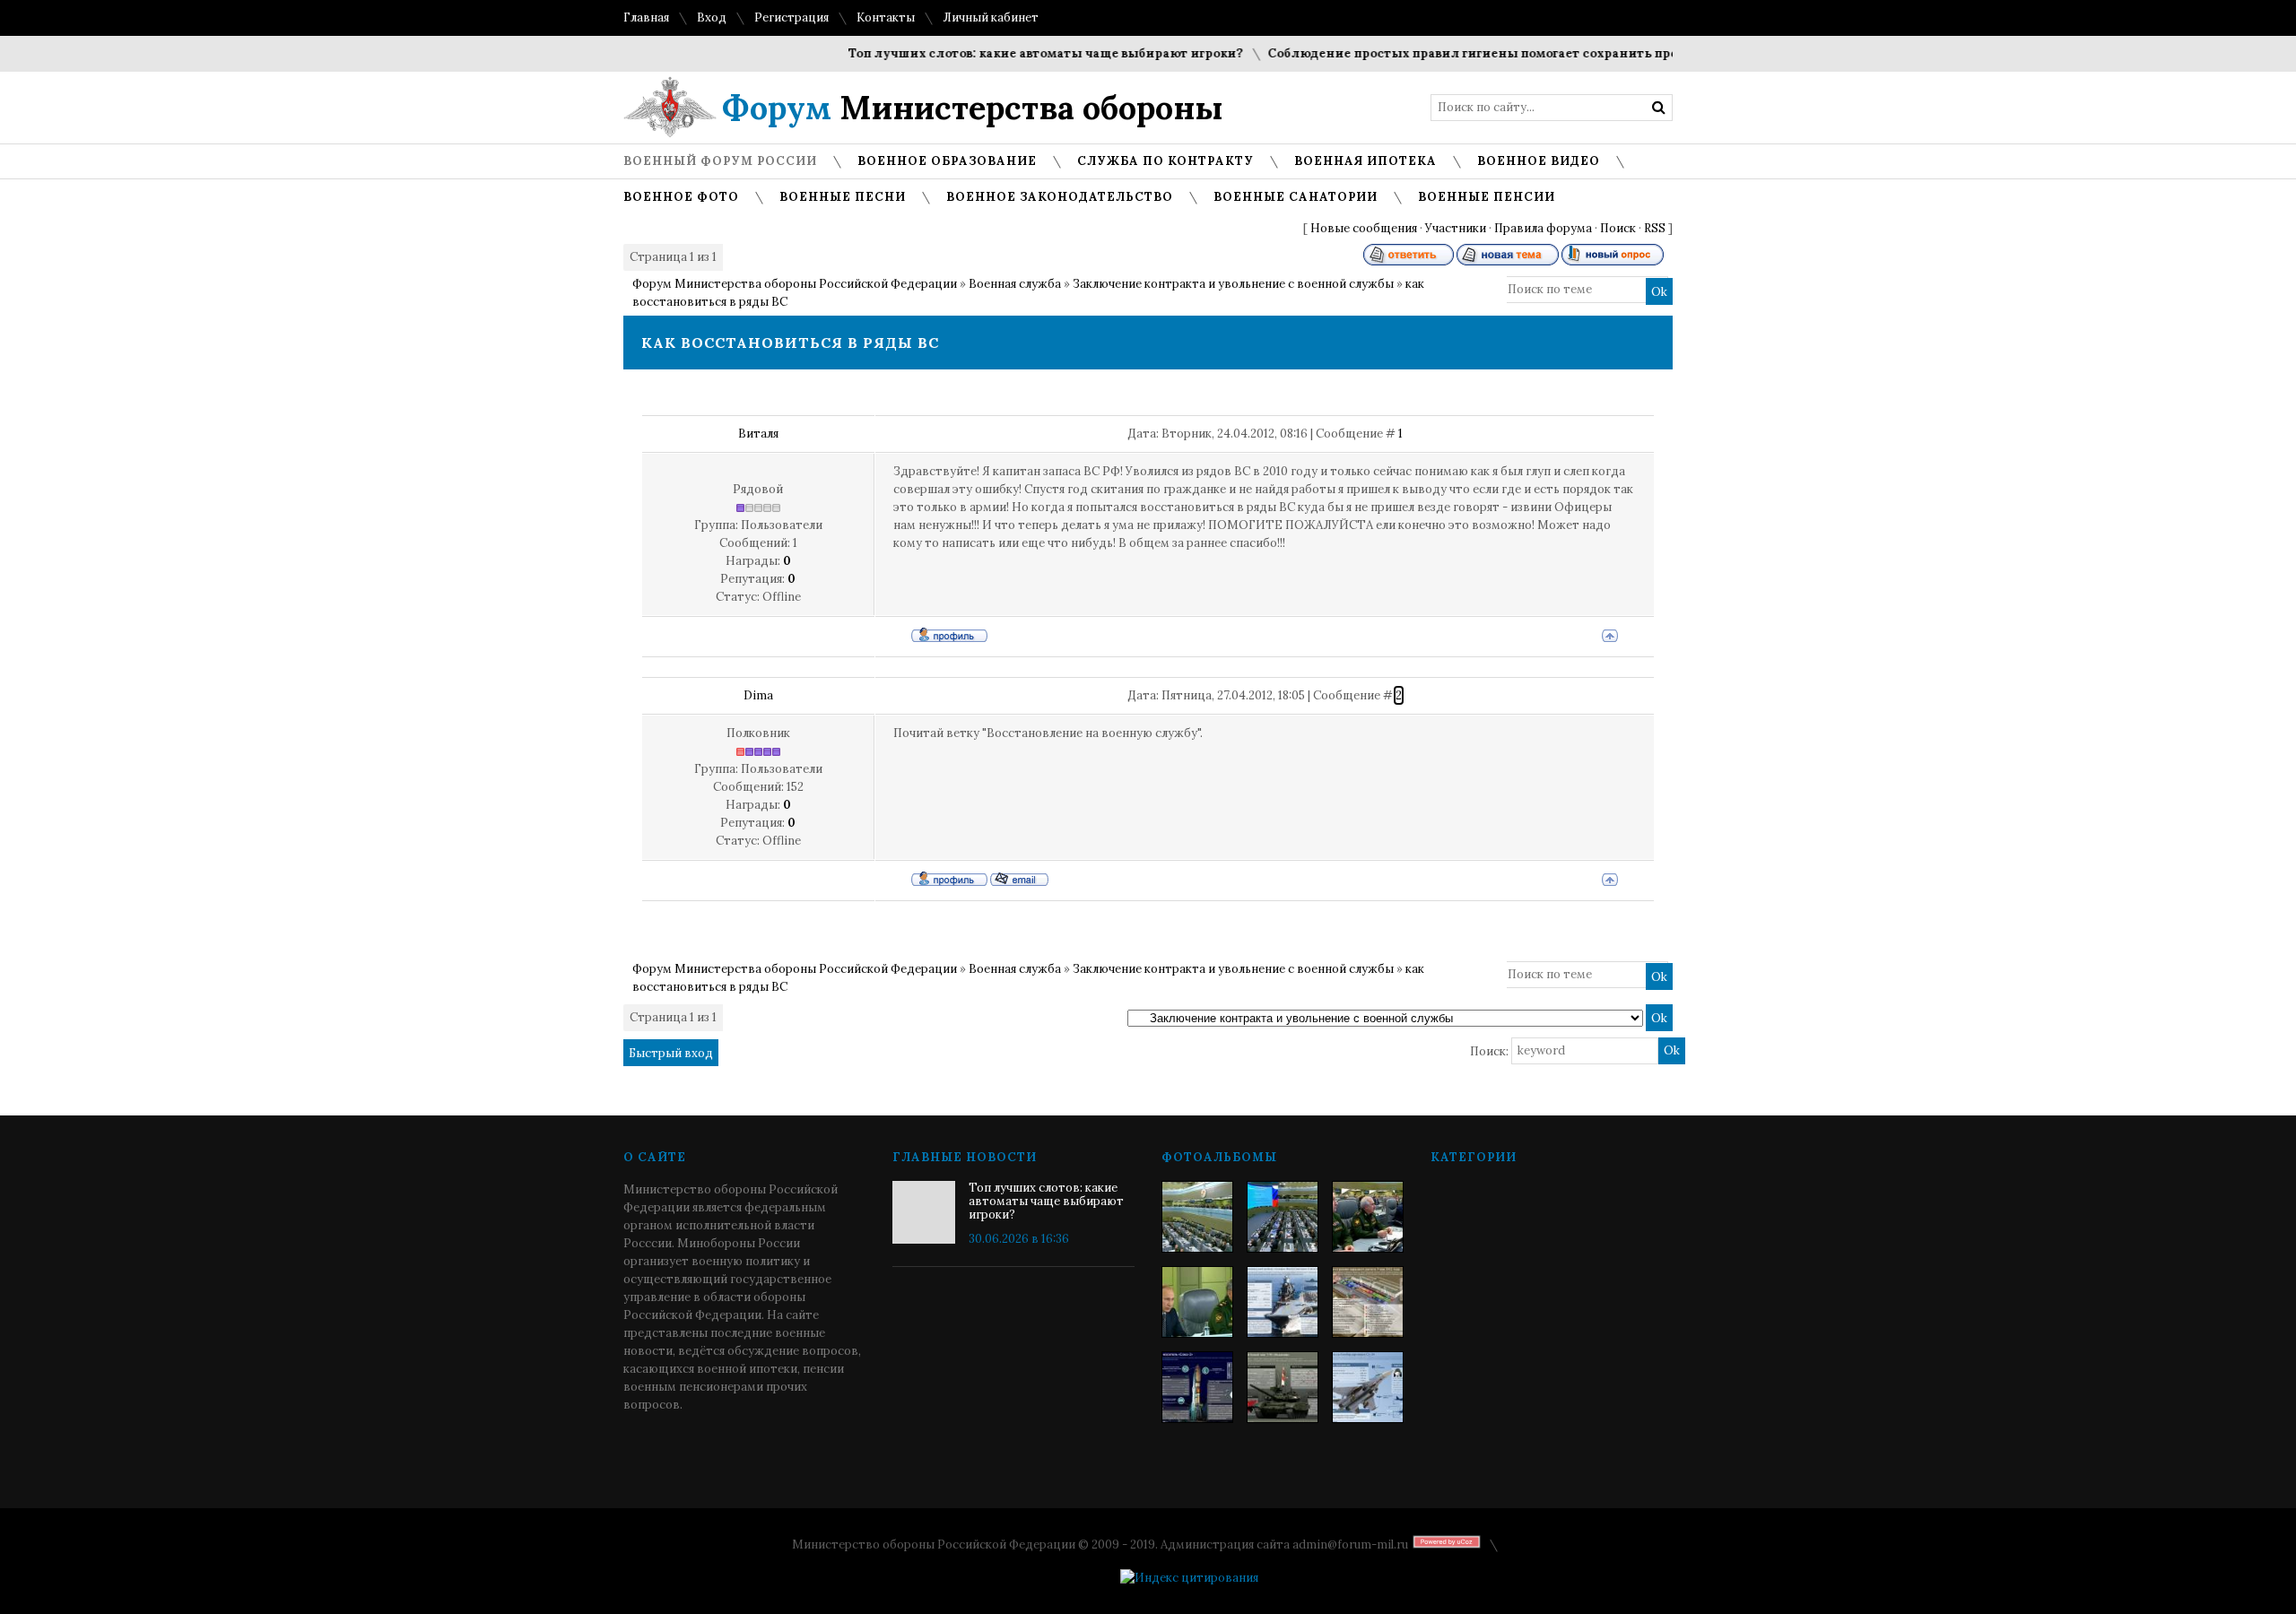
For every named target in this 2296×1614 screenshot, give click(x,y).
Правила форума (1543, 228)
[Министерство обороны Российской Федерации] (1197, 1217)
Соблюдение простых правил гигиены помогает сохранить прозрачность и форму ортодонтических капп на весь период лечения (1660, 53)
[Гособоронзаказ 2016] (1197, 1302)
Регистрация (791, 17)
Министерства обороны (973, 108)
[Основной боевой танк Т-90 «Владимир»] (1283, 1387)
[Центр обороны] (1283, 1217)
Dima (758, 695)
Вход (712, 17)
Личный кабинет (991, 17)
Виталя (758, 434)
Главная (646, 17)
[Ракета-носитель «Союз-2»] (1197, 1387)
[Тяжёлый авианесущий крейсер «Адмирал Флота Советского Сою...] (1283, 1302)
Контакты (886, 17)
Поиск (1618, 228)
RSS (1655, 228)
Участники (1456, 228)
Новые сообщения (1364, 228)
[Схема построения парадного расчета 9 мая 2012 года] (1368, 1302)
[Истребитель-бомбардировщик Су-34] (1368, 1387)
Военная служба (1015, 284)
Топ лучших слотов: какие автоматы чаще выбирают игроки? (1016, 53)
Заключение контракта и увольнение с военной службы (1233, 284)
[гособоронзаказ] (1368, 1217)
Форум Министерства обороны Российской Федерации (795, 284)
